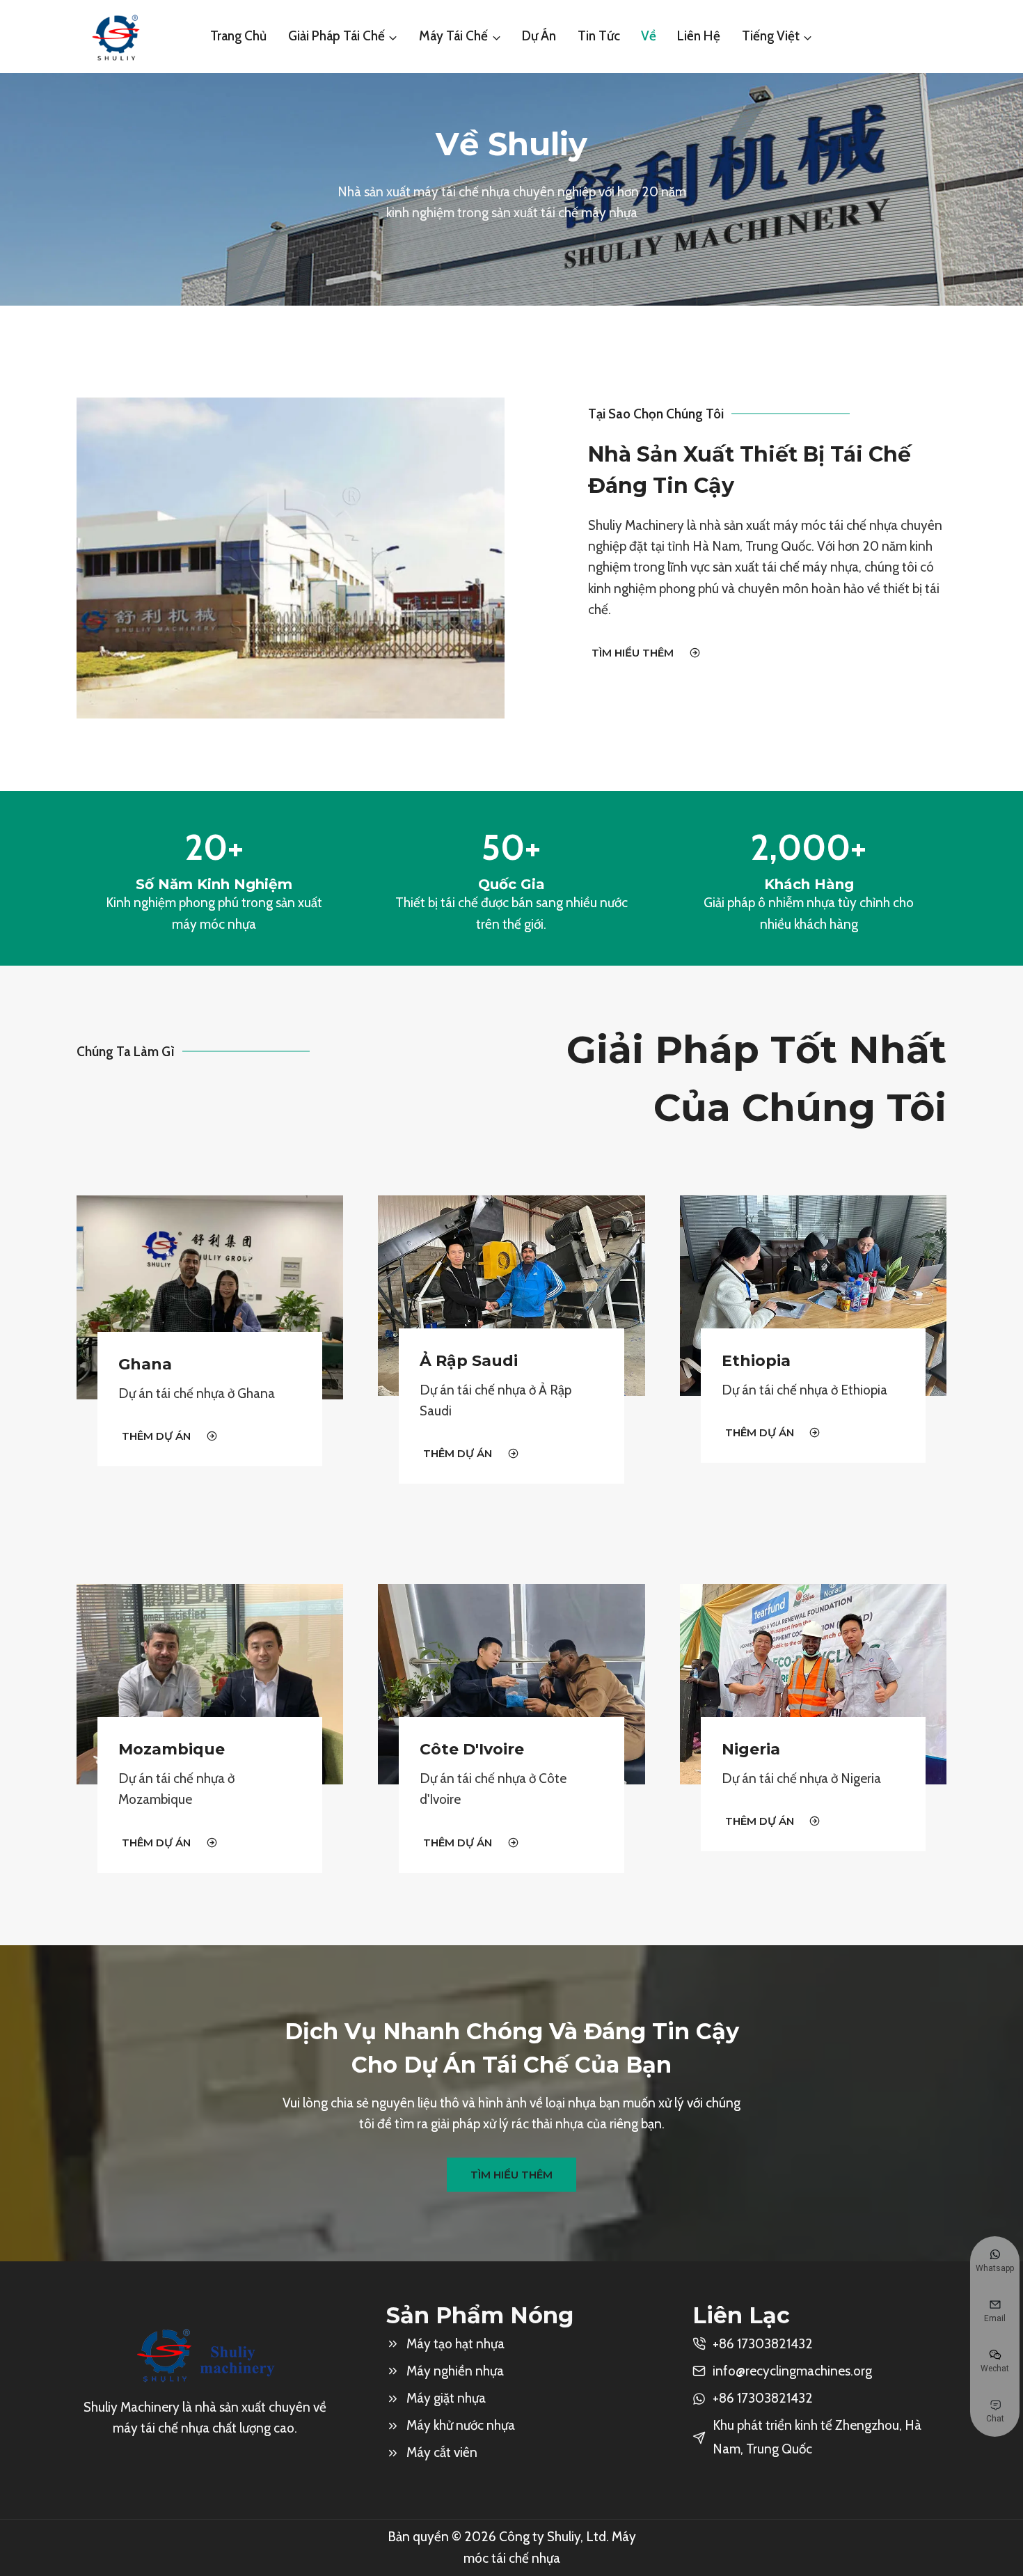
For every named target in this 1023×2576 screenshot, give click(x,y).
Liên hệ (699, 36)
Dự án (539, 36)
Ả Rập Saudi (469, 1361)
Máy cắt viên (442, 2452)
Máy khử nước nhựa (461, 2425)
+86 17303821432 (763, 2398)
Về (649, 36)
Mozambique (172, 1749)
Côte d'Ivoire (472, 1749)
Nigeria (751, 1749)
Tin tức (599, 36)
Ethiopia (756, 1361)
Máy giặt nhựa (446, 2398)
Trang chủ (238, 36)
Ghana (145, 1364)
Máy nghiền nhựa (455, 2371)
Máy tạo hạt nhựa (455, 2344)
